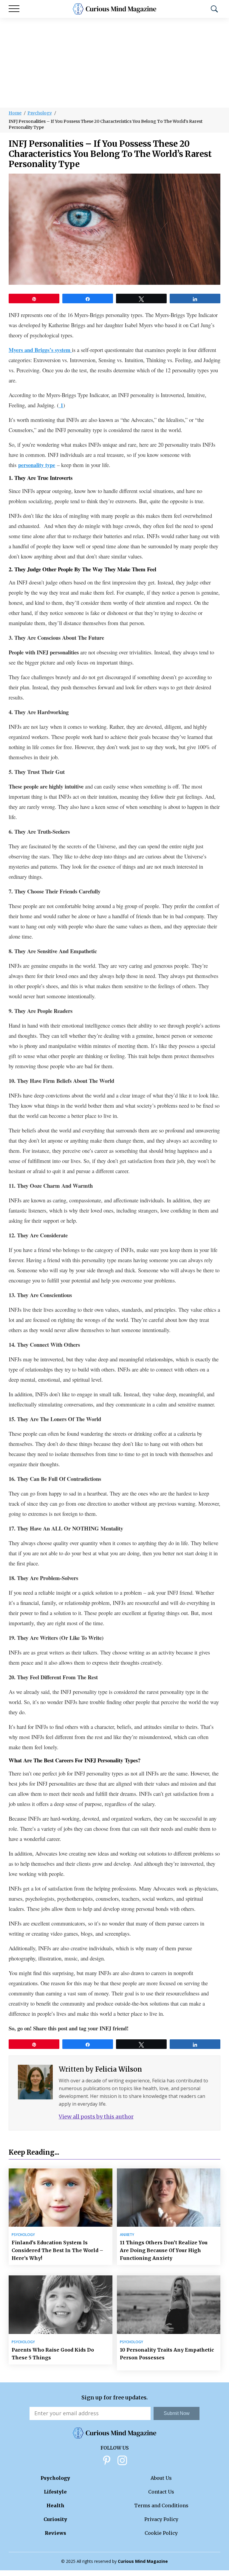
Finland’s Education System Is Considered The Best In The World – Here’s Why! (57, 2250)
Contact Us (161, 2492)
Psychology (40, 113)
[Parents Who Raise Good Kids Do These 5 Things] (61, 2305)
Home (15, 113)
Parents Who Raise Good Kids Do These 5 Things (53, 2354)
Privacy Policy (161, 2519)
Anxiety (127, 2235)
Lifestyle (55, 2492)
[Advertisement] (114, 63)
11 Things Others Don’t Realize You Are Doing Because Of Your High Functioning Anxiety (164, 2250)
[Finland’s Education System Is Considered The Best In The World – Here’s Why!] (61, 2198)
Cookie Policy (161, 2533)
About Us (161, 2478)
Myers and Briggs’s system (40, 350)
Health (55, 2505)
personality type (37, 465)
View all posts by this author (96, 2117)
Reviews (55, 2533)
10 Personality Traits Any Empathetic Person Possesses (167, 2354)
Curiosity (55, 2519)
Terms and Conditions (161, 2505)
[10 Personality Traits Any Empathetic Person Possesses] (169, 2305)
